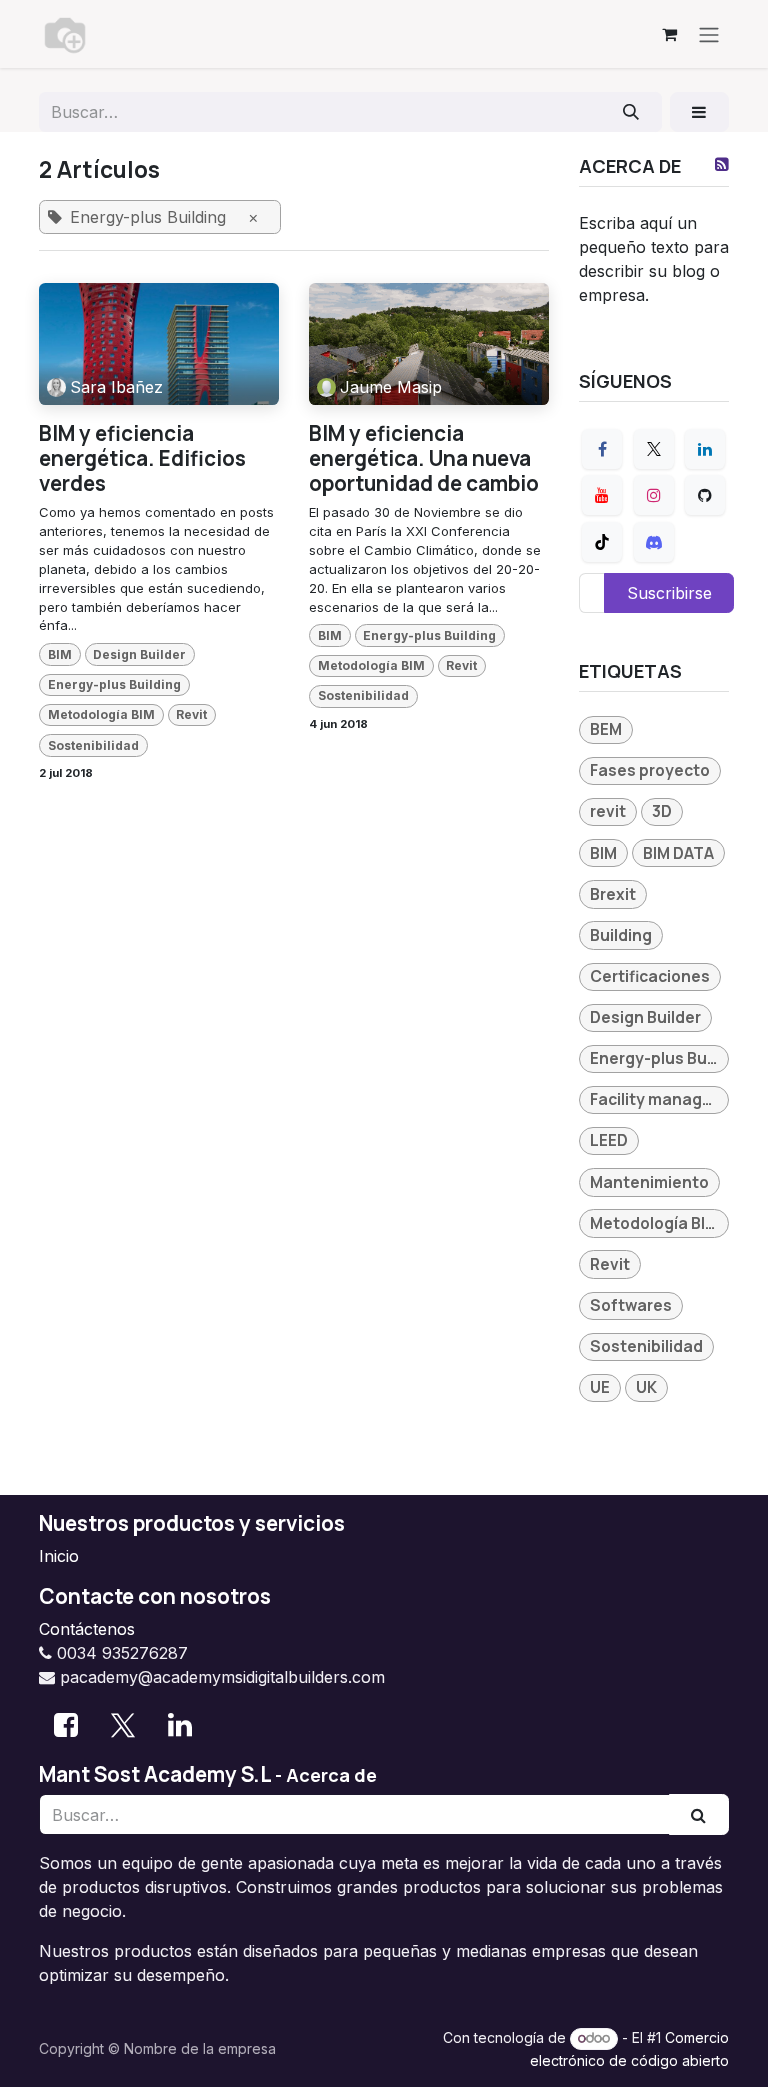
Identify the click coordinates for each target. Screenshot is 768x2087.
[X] (654, 449)
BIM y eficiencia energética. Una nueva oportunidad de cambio (424, 458)
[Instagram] (654, 495)
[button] (699, 112)
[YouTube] (602, 495)
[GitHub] (705, 495)
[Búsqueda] (631, 112)
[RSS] (722, 164)
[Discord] (654, 542)
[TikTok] (602, 542)
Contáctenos (87, 1629)
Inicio (59, 1556)
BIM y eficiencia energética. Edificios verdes (142, 458)
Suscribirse (669, 593)
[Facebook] (602, 449)
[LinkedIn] (705, 449)
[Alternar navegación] (709, 34)
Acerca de (331, 1775)
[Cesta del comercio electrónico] (669, 34)
